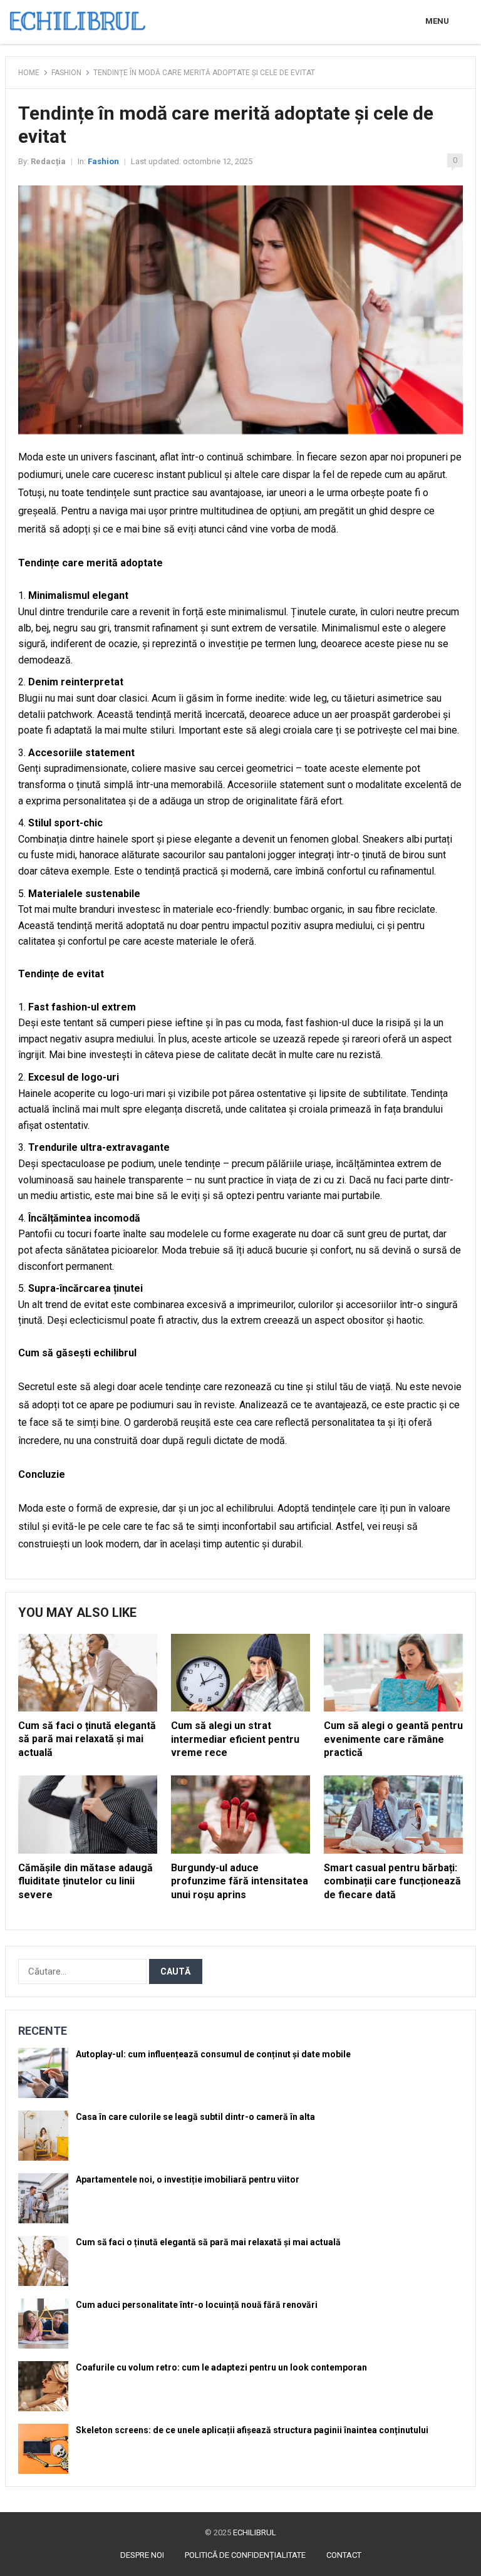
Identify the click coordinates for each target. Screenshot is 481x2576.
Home (29, 73)
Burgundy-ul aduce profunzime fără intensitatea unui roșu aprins (240, 1881)
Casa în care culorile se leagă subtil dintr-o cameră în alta (195, 2117)
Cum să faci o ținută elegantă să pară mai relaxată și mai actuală (87, 1739)
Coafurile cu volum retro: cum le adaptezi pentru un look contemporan (221, 2367)
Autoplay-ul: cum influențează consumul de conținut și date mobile (213, 2054)
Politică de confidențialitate (245, 2555)
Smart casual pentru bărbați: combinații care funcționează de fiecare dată (392, 1881)
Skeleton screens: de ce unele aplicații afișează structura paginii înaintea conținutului (252, 2430)
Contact (344, 2555)
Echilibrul (255, 2532)
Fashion (66, 73)
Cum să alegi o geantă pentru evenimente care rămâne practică (393, 1739)
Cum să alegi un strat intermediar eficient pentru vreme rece (235, 1739)
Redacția (48, 161)
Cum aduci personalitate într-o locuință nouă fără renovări (197, 2305)
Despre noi (142, 2555)
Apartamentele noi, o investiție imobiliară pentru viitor (188, 2179)
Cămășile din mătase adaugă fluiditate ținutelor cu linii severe (85, 1881)
